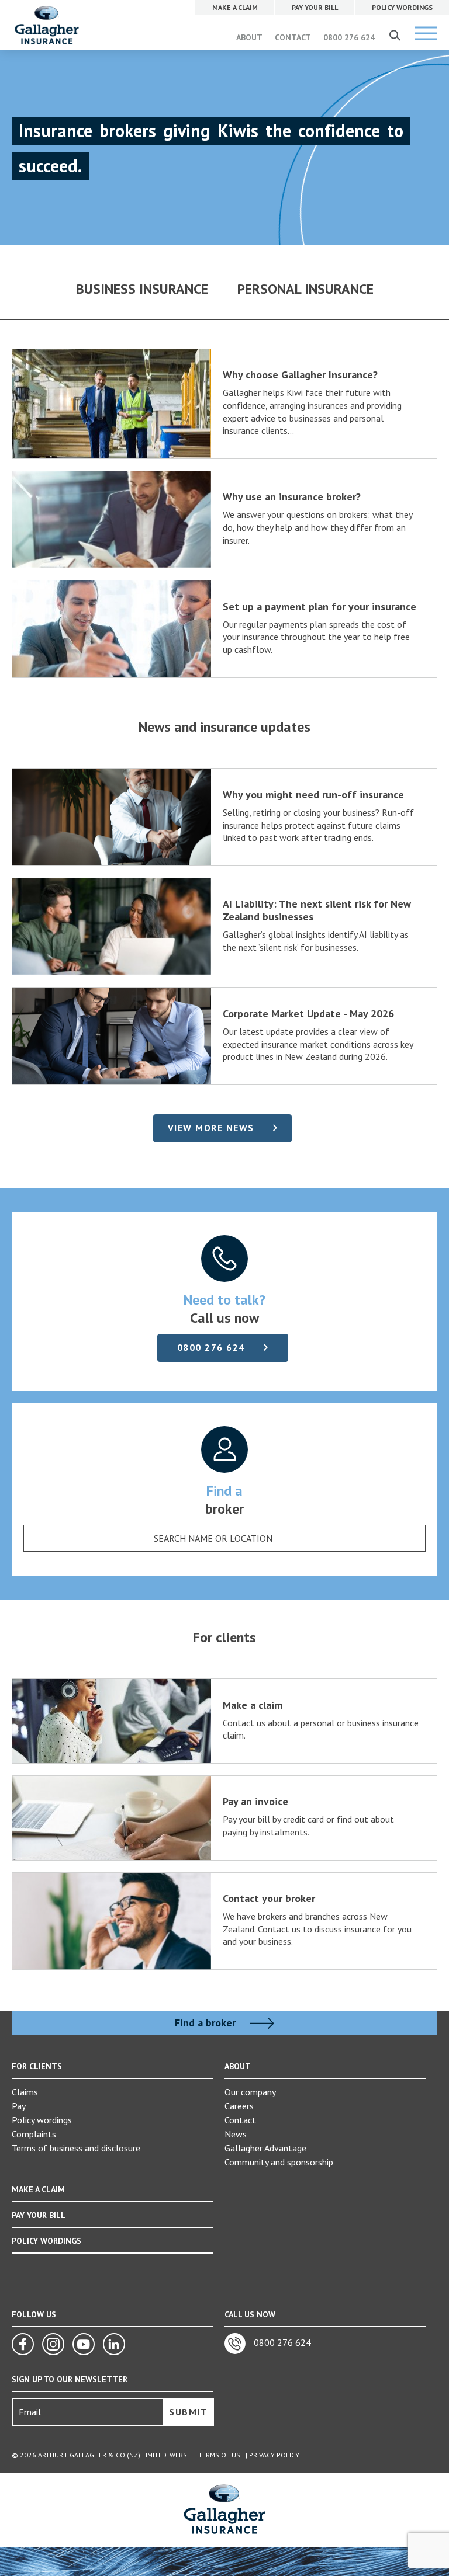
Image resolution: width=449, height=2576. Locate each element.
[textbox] (213, 1538)
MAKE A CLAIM (38, 2189)
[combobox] (224, 1538)
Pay (19, 2106)
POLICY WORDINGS (46, 2241)
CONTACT (293, 37)
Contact (240, 2120)
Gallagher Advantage (265, 2148)
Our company (250, 2092)
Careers (239, 2106)
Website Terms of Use (207, 2455)
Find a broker (207, 2023)
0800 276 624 (349, 37)
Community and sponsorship (279, 2162)
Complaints (34, 2134)
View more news (211, 1128)
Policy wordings (42, 2120)
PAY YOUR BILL (39, 2215)
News (236, 2134)
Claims (25, 2092)
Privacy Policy (274, 2455)
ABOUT (249, 37)
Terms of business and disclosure (76, 2148)
